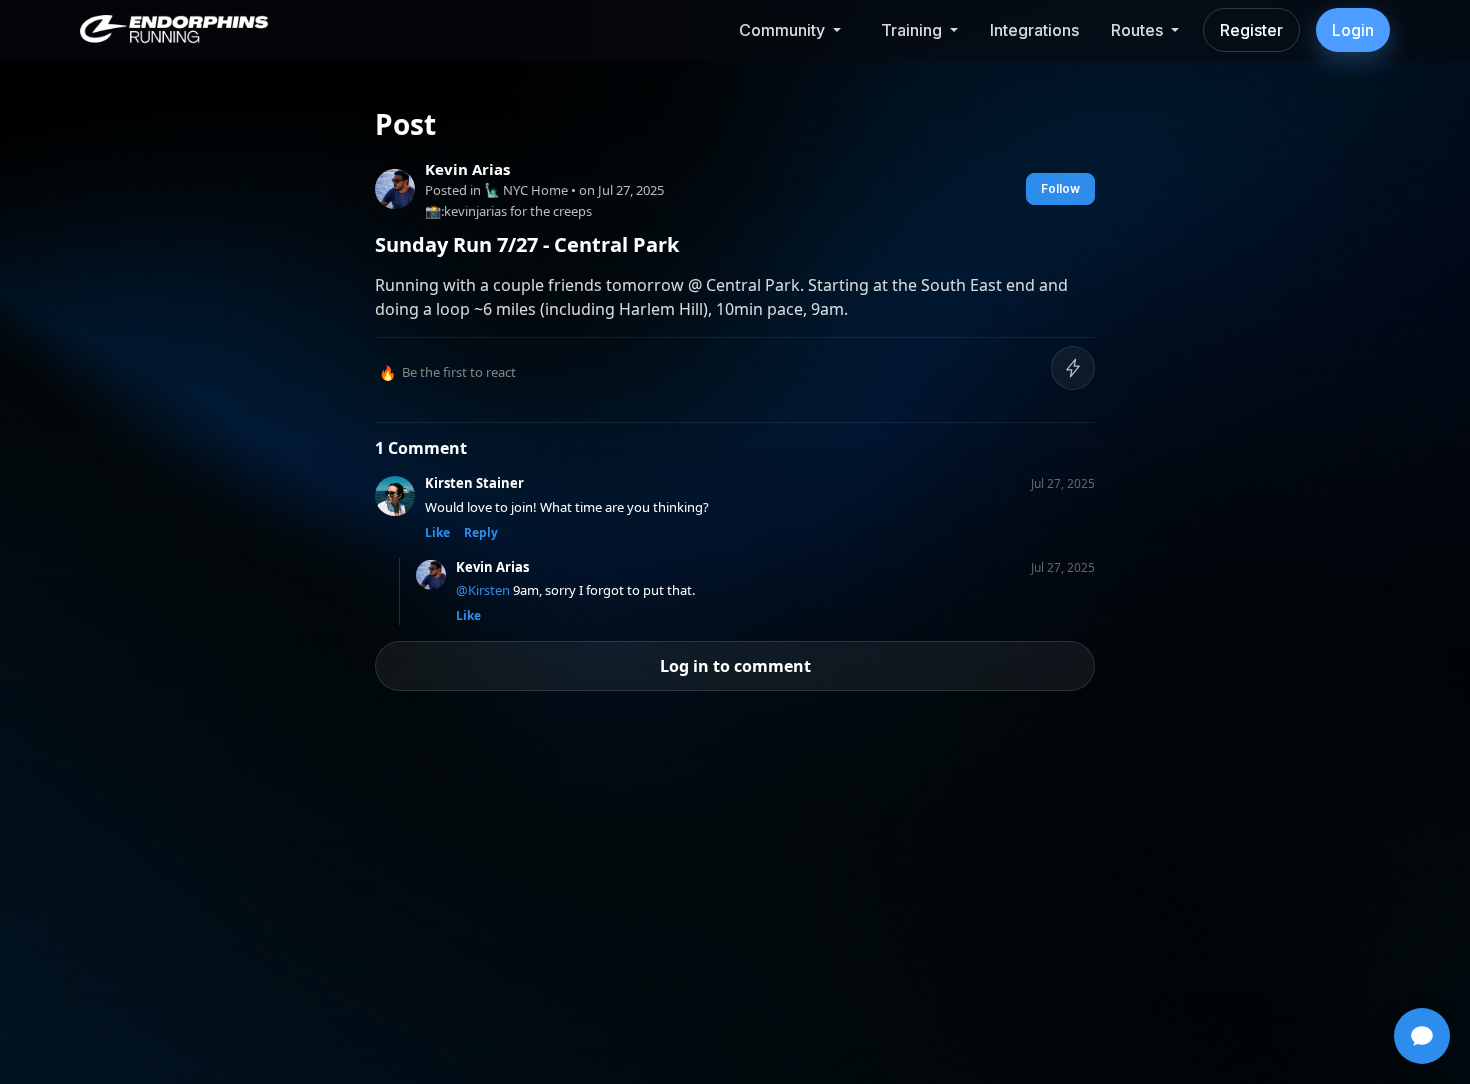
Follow (1060, 188)
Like (437, 532)
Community (782, 30)
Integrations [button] (1034, 30)
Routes (1137, 30)
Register (1251, 30)
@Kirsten (483, 590)
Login (1353, 30)
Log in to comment (735, 666)
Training (911, 30)
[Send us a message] (1422, 1036)
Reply (481, 532)
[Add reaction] (1073, 368)
